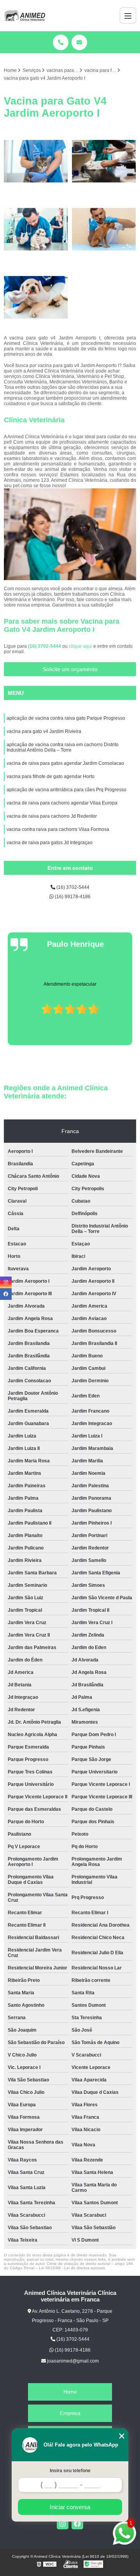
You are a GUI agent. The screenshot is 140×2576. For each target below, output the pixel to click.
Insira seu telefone (70, 2471)
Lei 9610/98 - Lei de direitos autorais (72, 2268)
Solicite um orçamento (70, 669)
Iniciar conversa (70, 2507)
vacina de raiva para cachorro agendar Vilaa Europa (62, 803)
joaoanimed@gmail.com (72, 2361)
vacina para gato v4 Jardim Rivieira (44, 731)
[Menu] (128, 16)
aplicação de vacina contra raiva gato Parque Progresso (66, 718)
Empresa (70, 2413)
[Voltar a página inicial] (24, 16)
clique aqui (80, 646)
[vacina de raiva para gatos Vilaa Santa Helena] (36, 229)
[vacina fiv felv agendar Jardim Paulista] (36, 161)
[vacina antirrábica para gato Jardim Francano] (104, 161)
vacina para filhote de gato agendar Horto (51, 776)
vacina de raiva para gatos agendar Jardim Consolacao (65, 763)
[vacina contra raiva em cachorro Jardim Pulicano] (36, 297)
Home (70, 2392)
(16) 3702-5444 (45, 646)
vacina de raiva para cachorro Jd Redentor (52, 816)
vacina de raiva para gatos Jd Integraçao (50, 843)
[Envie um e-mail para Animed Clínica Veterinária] (79, 42)
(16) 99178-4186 (72, 897)
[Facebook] (77, 2524)
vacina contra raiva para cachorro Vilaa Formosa (58, 829)
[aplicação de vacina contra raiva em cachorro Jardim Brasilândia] (104, 229)
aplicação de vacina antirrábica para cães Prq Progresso (66, 790)
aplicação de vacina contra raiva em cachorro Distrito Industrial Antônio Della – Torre (63, 747)
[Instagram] (63, 2524)
